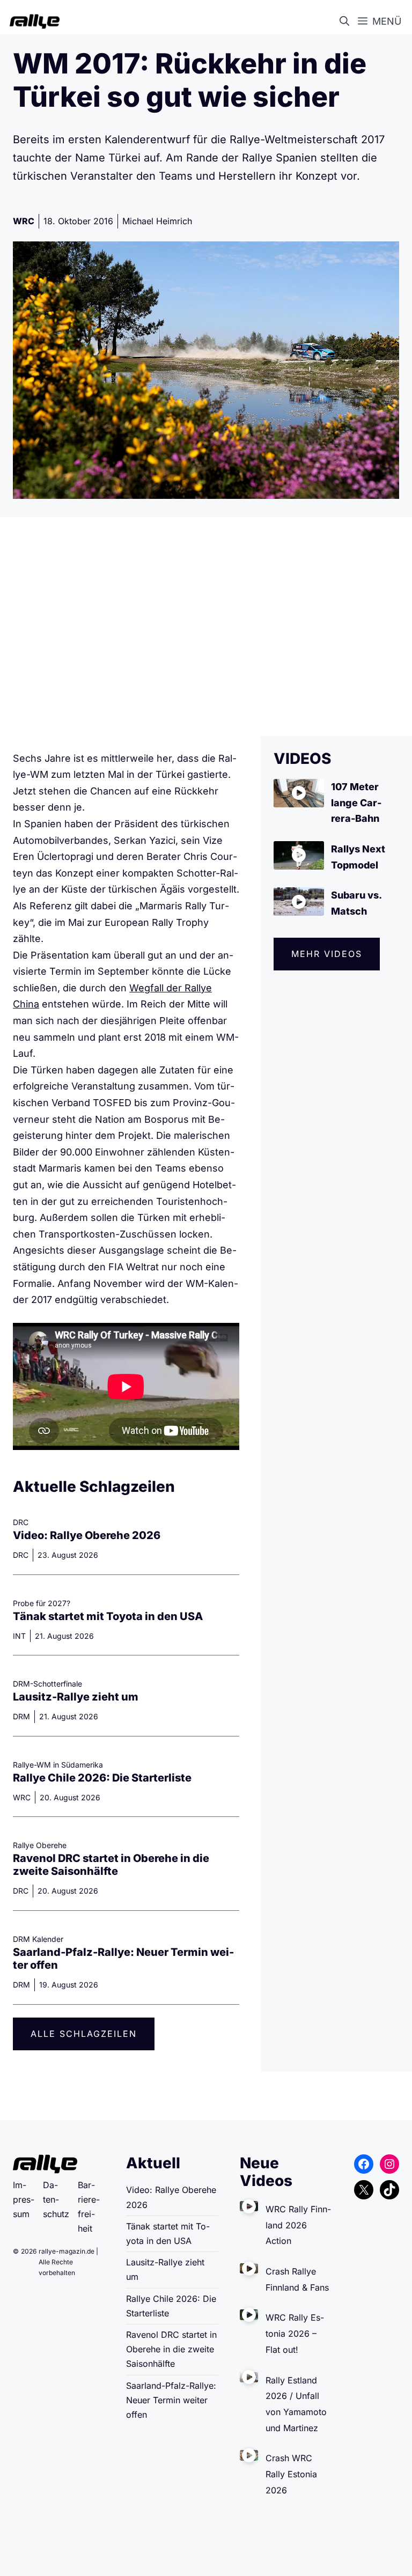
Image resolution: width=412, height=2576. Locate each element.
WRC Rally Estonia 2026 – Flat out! (295, 2333)
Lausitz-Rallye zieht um (76, 1697)
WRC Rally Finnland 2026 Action (298, 2225)
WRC (24, 221)
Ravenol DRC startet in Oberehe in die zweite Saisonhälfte (111, 1865)
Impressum (24, 2199)
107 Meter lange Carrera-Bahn (356, 803)
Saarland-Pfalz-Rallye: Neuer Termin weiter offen (171, 2400)
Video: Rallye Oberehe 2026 (87, 1535)
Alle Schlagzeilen (84, 2034)
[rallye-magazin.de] (32, 21)
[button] (347, 21)
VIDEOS (302, 759)
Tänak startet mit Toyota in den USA (108, 1616)
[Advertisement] (206, 627)
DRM (21, 1716)
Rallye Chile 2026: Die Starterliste (102, 1778)
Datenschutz (56, 2199)
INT (19, 1636)
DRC (21, 1555)
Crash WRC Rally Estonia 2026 (291, 2474)
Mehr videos (327, 954)
